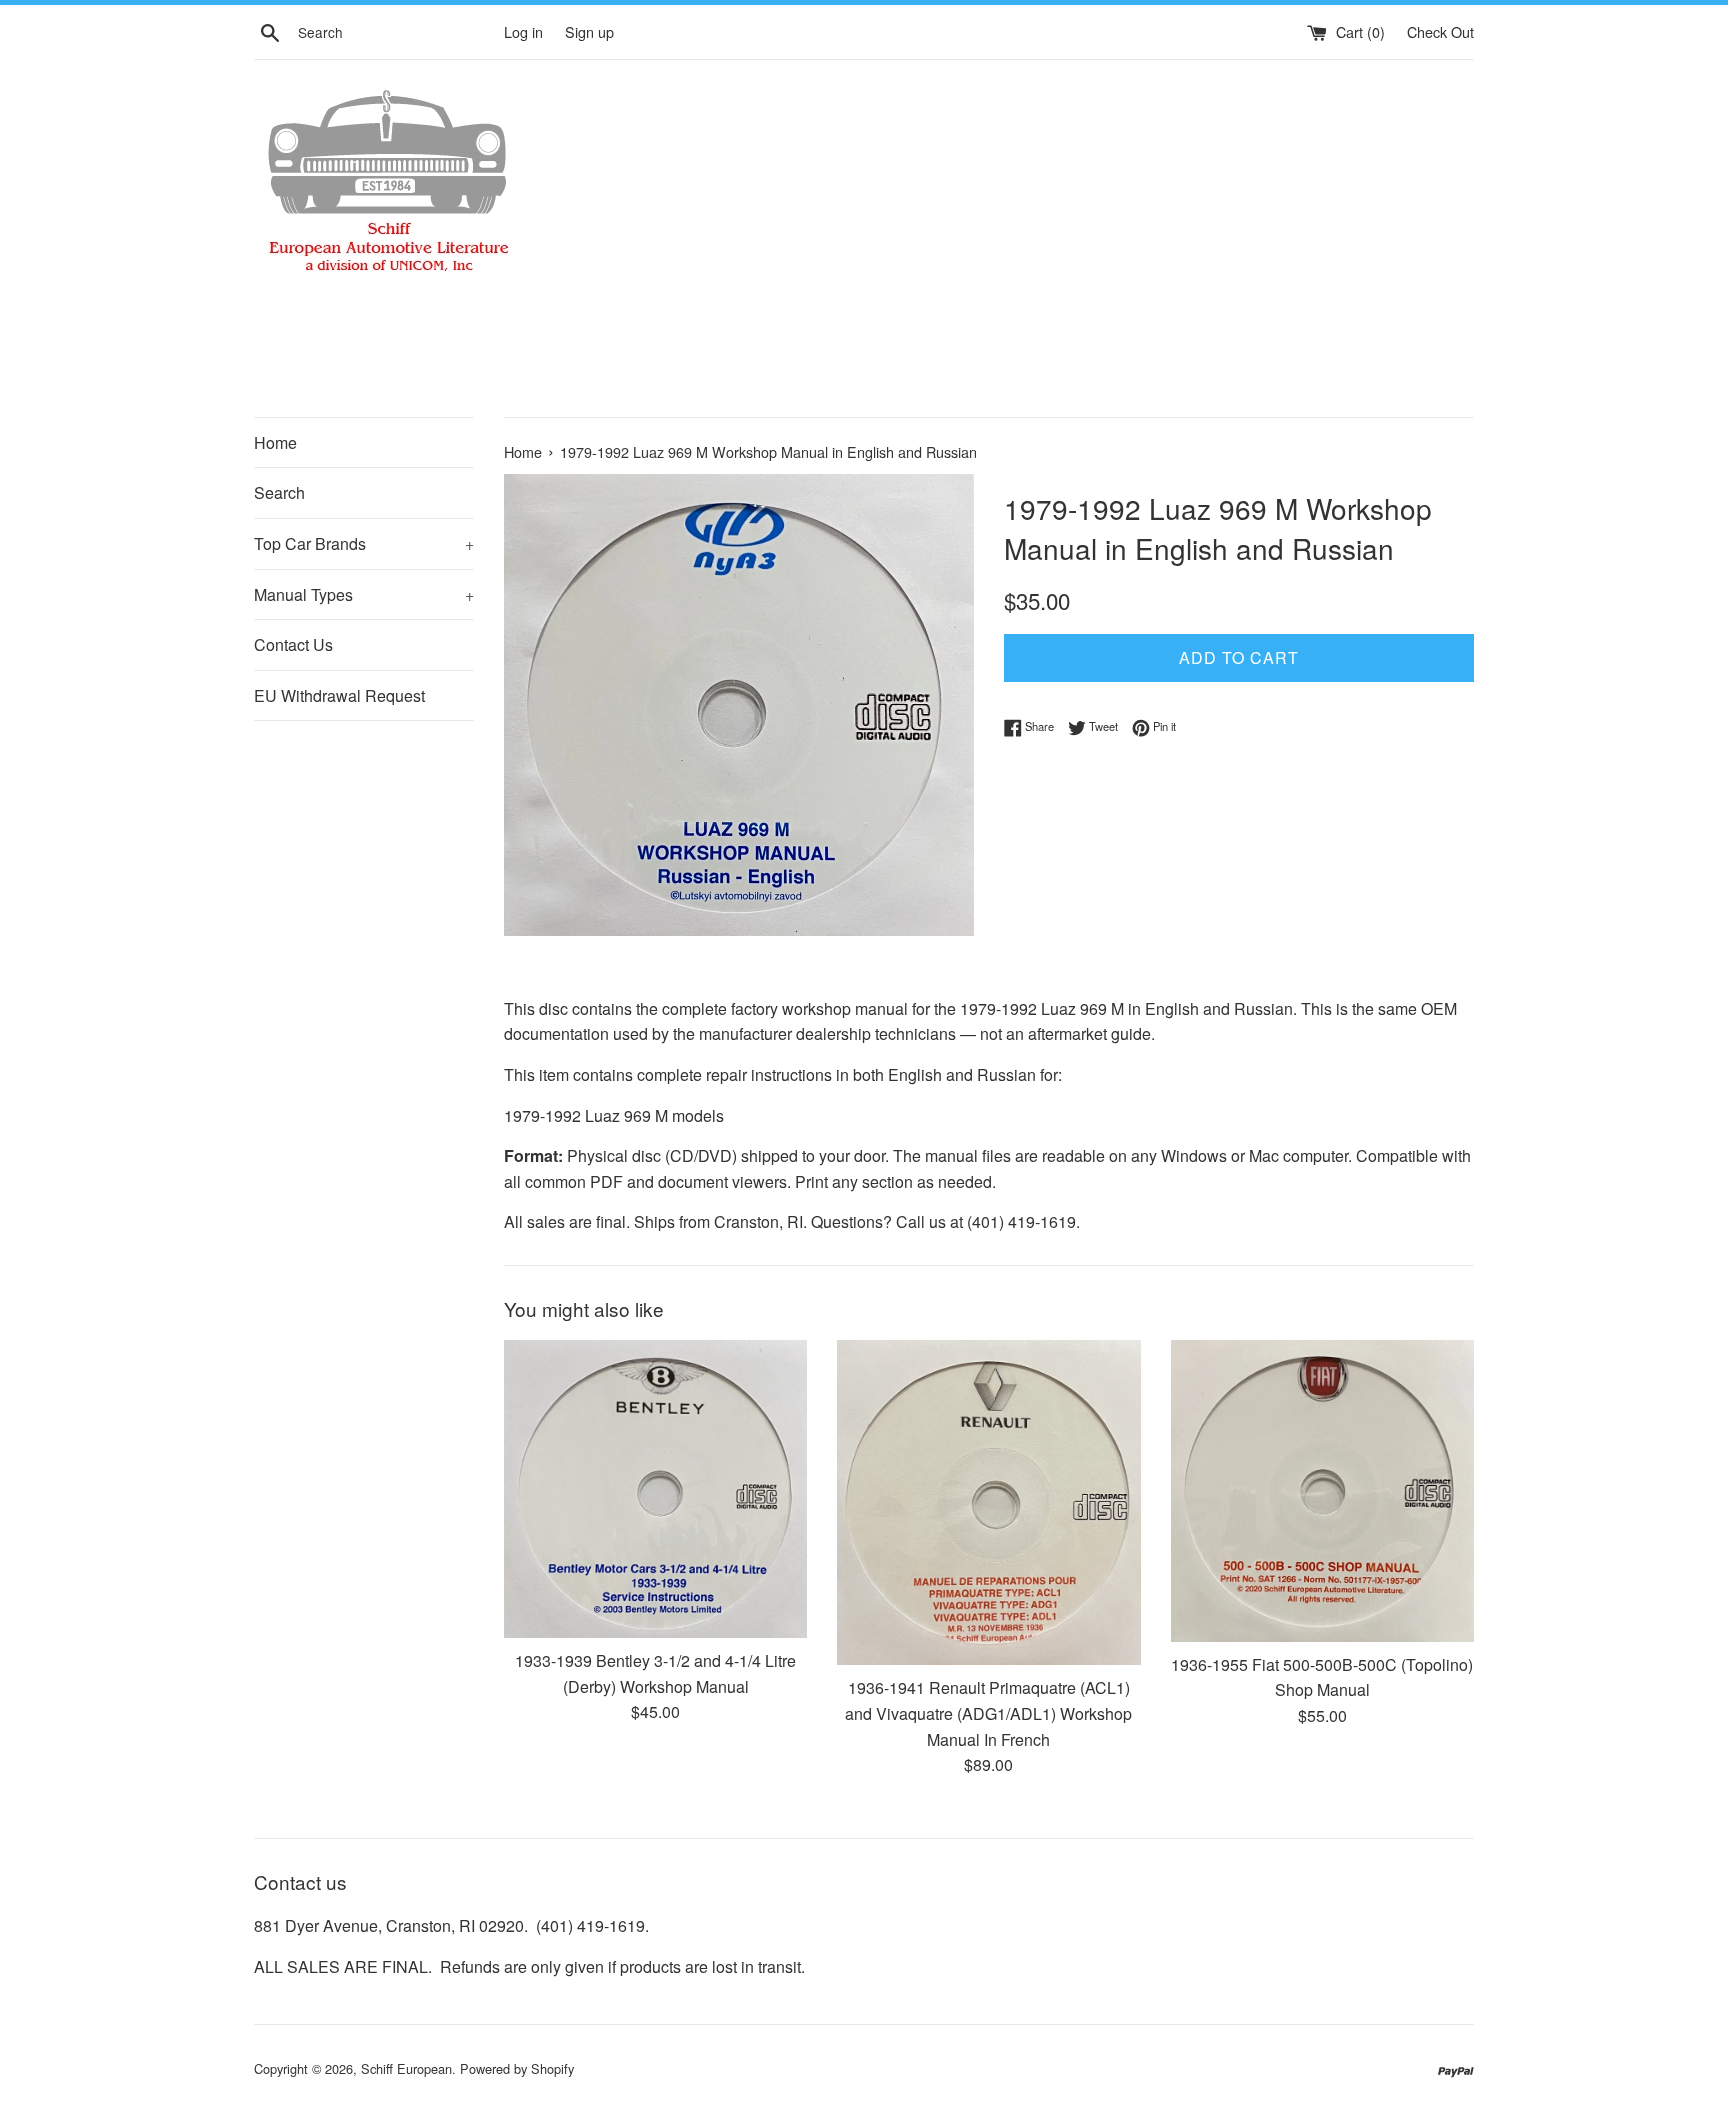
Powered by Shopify (517, 2068)
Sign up (589, 31)
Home (275, 442)
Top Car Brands (364, 543)
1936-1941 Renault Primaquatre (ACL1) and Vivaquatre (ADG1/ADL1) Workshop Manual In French (988, 1713)
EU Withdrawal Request (339, 695)
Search (279, 492)
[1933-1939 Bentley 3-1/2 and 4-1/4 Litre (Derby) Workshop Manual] (655, 1489)
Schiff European (406, 2068)
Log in (523, 31)
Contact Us (293, 644)
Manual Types (364, 594)
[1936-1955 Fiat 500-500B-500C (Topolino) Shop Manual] (1322, 1490)
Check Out (1440, 31)
